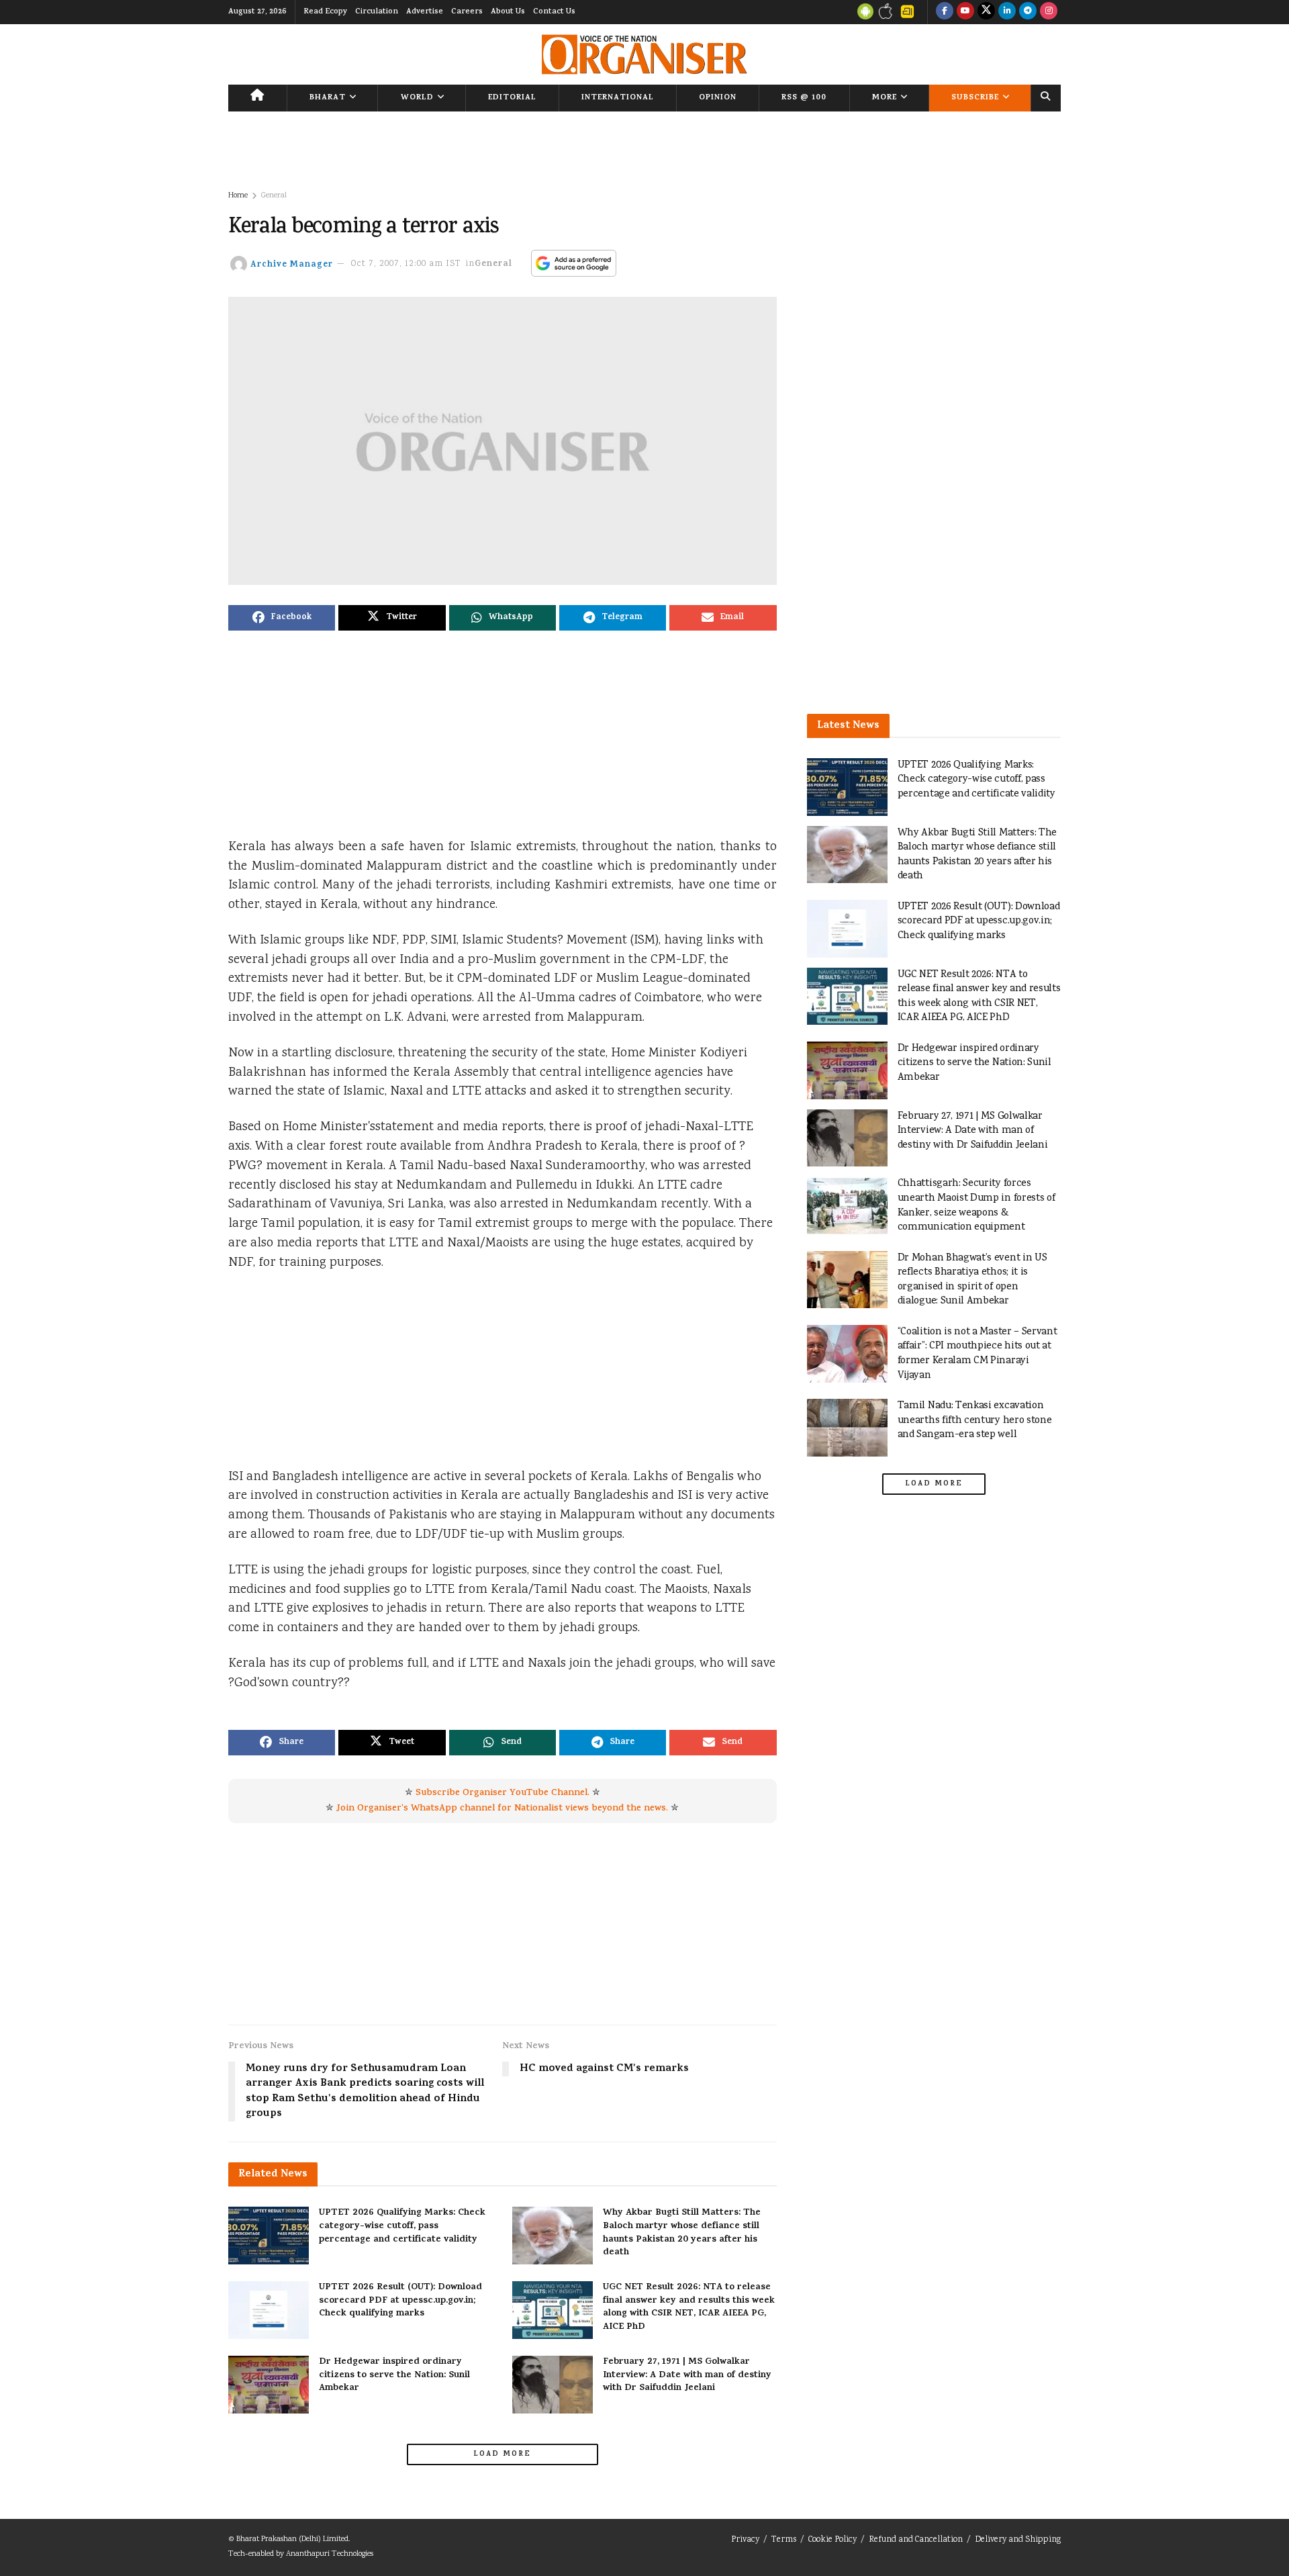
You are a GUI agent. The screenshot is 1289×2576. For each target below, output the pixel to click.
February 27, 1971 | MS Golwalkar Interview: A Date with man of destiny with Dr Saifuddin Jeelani (687, 2375)
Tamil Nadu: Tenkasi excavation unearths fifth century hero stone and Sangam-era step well (975, 1420)
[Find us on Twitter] (986, 12)
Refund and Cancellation (916, 2540)
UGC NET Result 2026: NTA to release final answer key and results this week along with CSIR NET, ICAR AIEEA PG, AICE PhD (689, 2307)
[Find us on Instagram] (1049, 12)
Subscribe (975, 98)
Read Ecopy (325, 12)
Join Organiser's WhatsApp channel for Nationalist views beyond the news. (502, 1809)
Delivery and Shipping (1018, 2540)
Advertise (425, 12)
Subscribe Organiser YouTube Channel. (503, 1793)
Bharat (328, 98)
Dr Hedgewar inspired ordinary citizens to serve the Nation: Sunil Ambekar (394, 2375)
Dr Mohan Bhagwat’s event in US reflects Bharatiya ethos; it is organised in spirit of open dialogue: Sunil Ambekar (972, 1280)
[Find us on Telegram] (1028, 12)
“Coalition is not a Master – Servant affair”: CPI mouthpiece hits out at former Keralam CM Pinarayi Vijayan (977, 1354)
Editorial (512, 98)
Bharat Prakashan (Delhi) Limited (292, 2539)
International (618, 98)
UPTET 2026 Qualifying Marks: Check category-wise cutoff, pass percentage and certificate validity (402, 2226)
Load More (502, 2454)
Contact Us (554, 12)
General (274, 196)
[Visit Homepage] (644, 54)
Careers (467, 12)
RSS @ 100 (804, 98)
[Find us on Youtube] (965, 12)
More (885, 98)
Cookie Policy (832, 2540)
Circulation (377, 12)
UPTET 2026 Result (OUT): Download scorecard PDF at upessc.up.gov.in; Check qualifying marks (400, 2301)
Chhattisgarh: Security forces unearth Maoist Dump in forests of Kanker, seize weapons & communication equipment (976, 1205)
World (417, 98)
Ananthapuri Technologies (330, 2554)
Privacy (745, 2540)
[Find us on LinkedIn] (1007, 12)
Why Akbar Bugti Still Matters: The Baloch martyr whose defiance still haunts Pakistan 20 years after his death (682, 2233)
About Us (508, 12)
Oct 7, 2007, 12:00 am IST (406, 264)
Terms (784, 2540)
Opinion (718, 98)
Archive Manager (292, 264)
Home (238, 196)
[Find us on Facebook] (945, 12)
